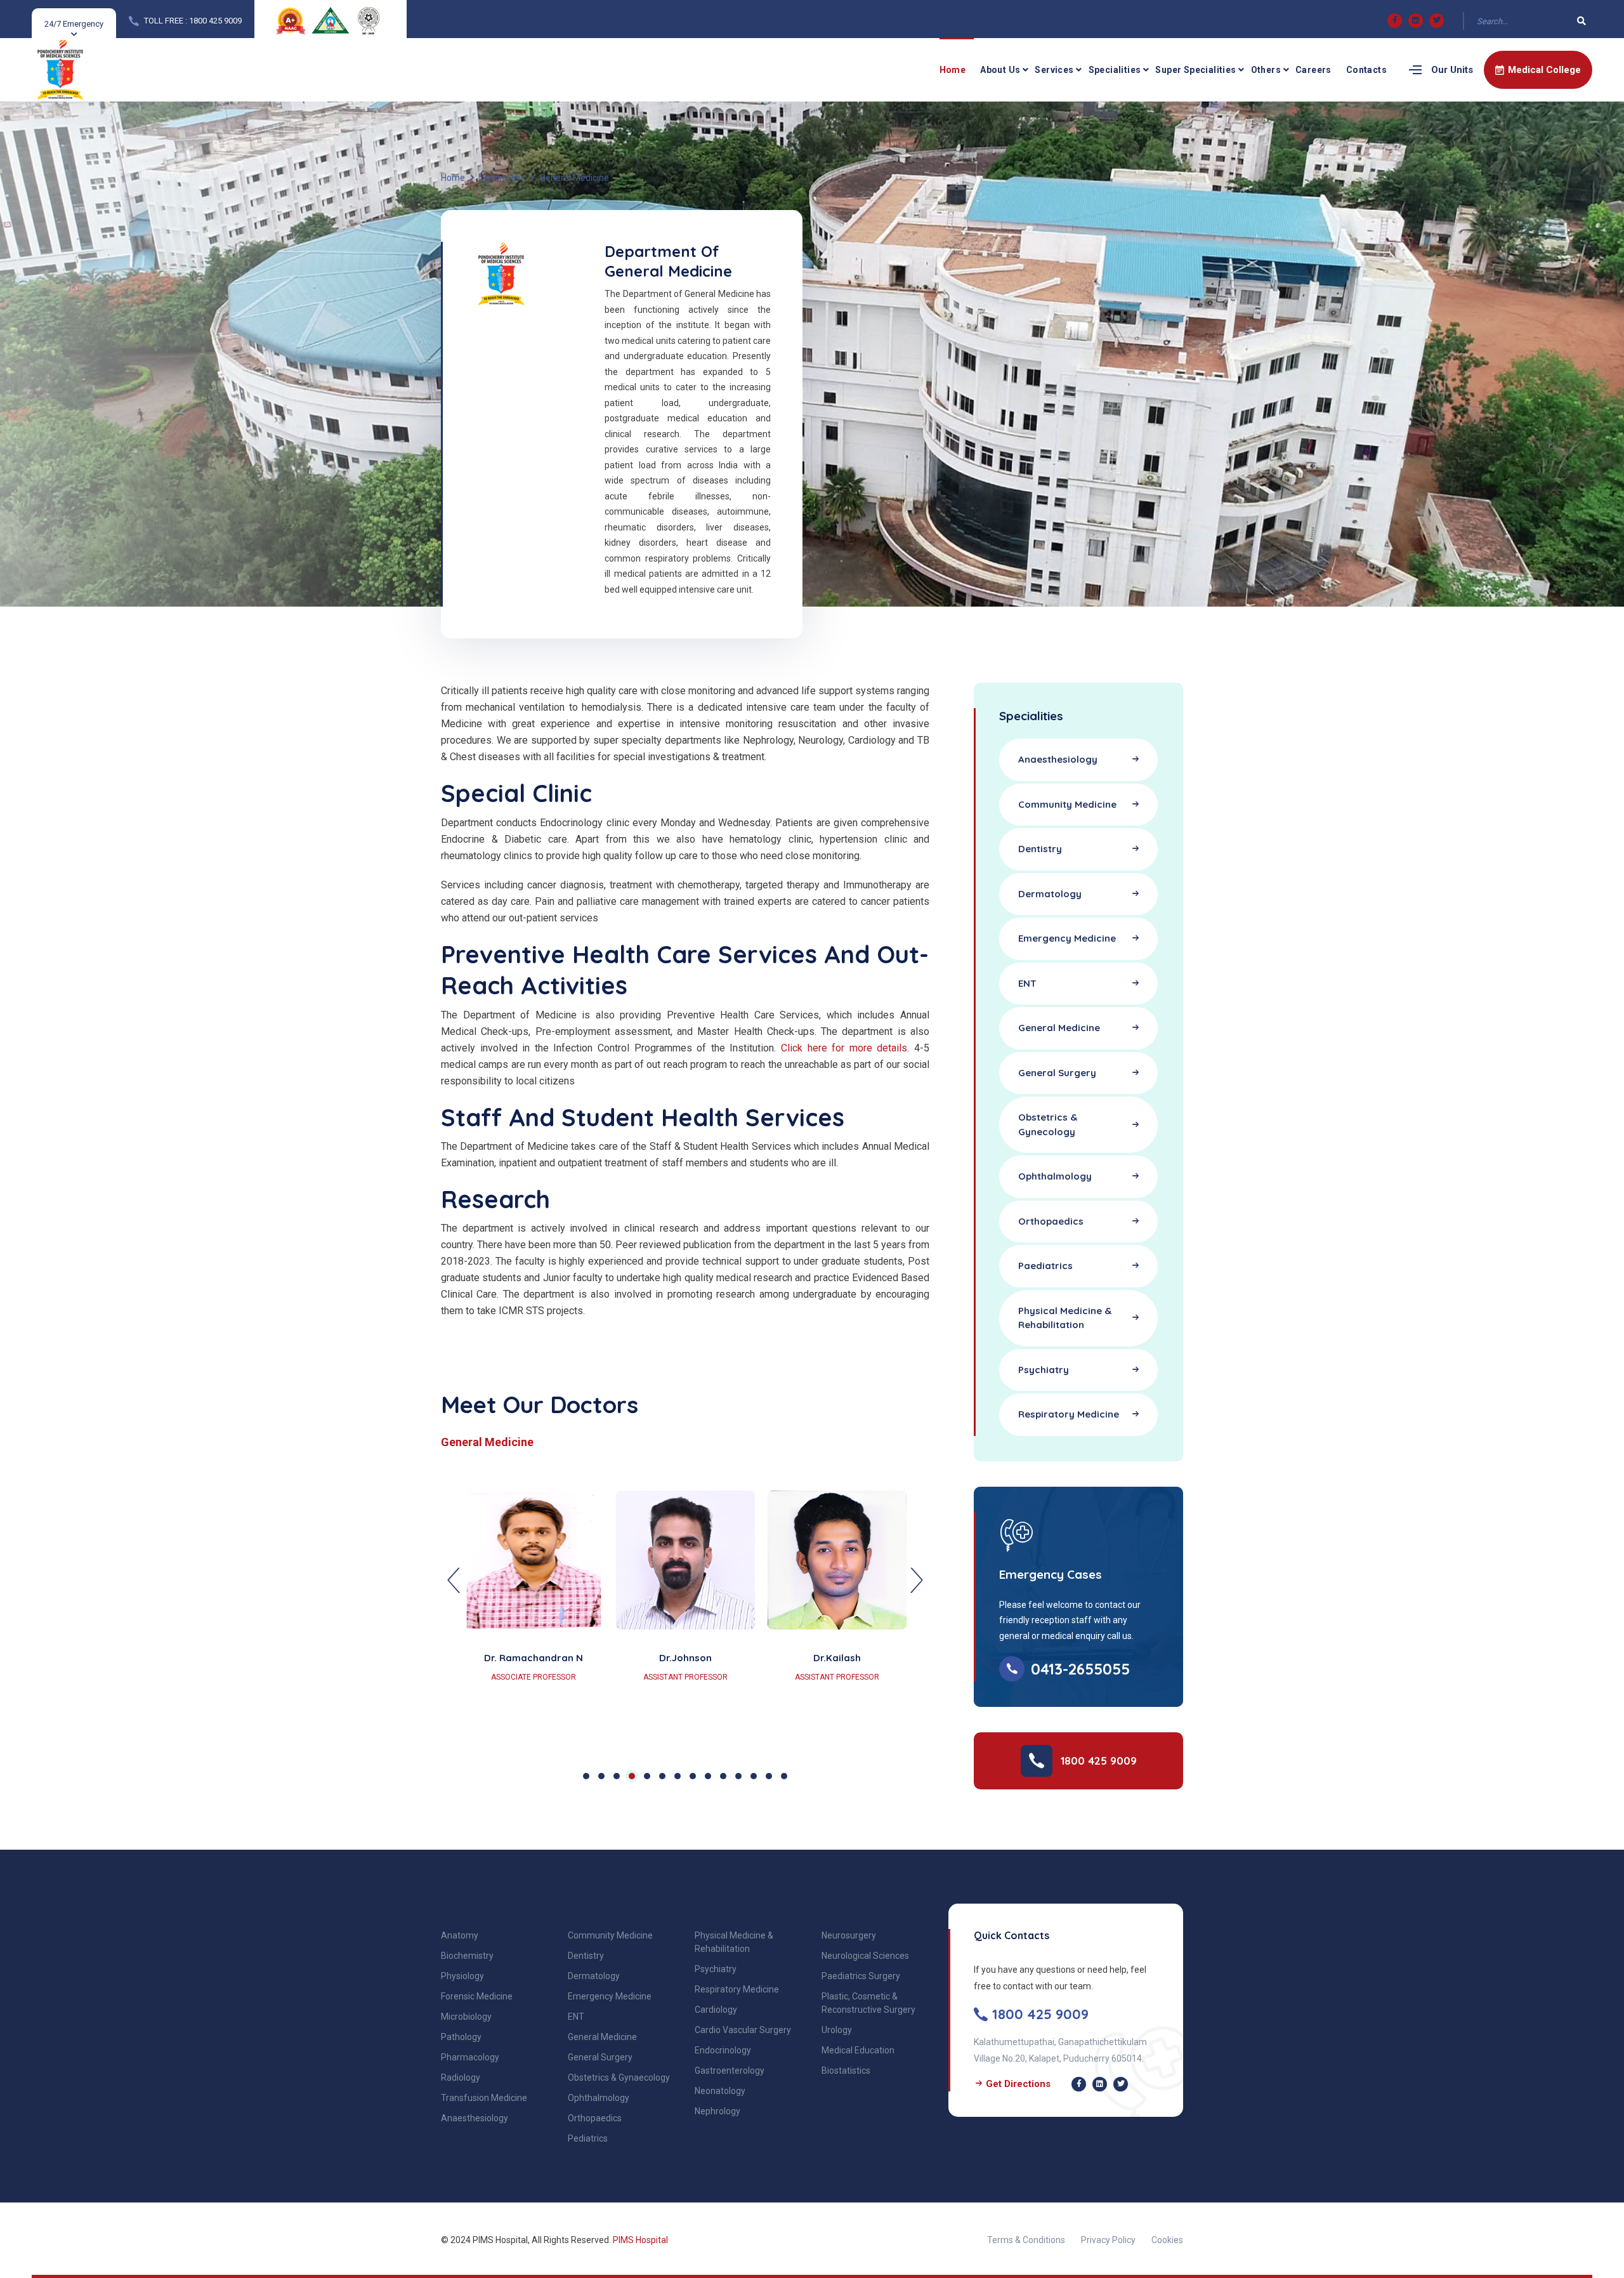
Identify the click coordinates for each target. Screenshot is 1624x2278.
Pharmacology (470, 2057)
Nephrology (717, 2111)
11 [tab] (738, 1776)
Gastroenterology (730, 2071)
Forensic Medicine (477, 1996)
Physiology (462, 1976)
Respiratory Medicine (737, 1989)
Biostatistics (846, 2071)
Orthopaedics (595, 2118)
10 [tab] (723, 1776)
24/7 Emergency (74, 24)
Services (1054, 70)
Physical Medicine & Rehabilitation (734, 1942)
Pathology (461, 2037)
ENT (576, 2017)
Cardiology (716, 2010)
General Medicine (602, 2037)
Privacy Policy (1108, 2240)
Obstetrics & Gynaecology (619, 2077)
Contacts (1366, 70)
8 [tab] (693, 1776)
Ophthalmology (599, 2098)
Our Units (1452, 70)
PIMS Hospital (640, 2240)
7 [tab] (678, 1776)
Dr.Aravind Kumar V (837, 1658)
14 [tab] (784, 1776)
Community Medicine (610, 1935)
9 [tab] (708, 1776)
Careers (1313, 70)
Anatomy (460, 1935)
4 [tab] (632, 1776)
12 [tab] (754, 1776)
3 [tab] (617, 1776)
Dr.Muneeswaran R (685, 1658)
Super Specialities (1195, 70)
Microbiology (466, 2017)
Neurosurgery (849, 1935)
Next (917, 1581)
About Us (1000, 70)
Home (953, 70)
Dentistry (586, 1956)
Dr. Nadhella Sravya (534, 1658)
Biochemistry (467, 1956)
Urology (837, 2030)
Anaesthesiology (475, 2118)
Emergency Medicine (610, 1996)
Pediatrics (588, 2138)
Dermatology (594, 1976)
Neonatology (720, 2091)
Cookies (1167, 2240)
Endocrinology (723, 2050)
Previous (454, 1581)
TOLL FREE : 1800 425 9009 (193, 21)
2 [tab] (601, 1776)
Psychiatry (716, 1969)
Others (1266, 70)
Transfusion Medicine (484, 2098)
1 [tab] (586, 1776)
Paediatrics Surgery (861, 1976)
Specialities (1115, 70)
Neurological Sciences (865, 1956)
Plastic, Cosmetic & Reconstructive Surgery (868, 2003)
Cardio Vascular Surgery (743, 2030)
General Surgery (600, 2057)
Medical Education (858, 2050)
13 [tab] (769, 1776)
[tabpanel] (685, 1611)
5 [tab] (647, 1776)
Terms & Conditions (1026, 2240)
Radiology (461, 2077)
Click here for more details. (845, 1048)
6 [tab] (662, 1776)
